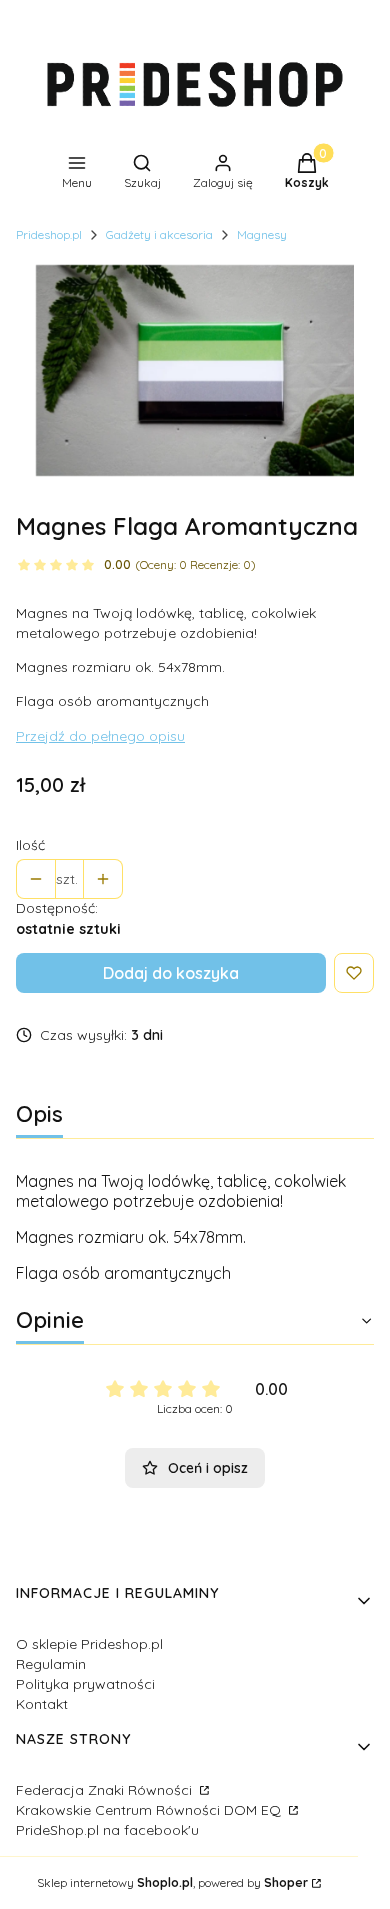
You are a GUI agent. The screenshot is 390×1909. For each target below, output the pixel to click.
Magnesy (262, 234)
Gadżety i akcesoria (159, 234)
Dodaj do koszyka (171, 973)
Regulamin (51, 1664)
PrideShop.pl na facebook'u (107, 1830)
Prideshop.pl (49, 234)
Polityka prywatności (85, 1684)
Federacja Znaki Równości (106, 1790)
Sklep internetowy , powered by (172, 1882)
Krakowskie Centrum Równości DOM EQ (150, 1810)
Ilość (30, 845)
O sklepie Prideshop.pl (89, 1644)
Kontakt (42, 1704)
